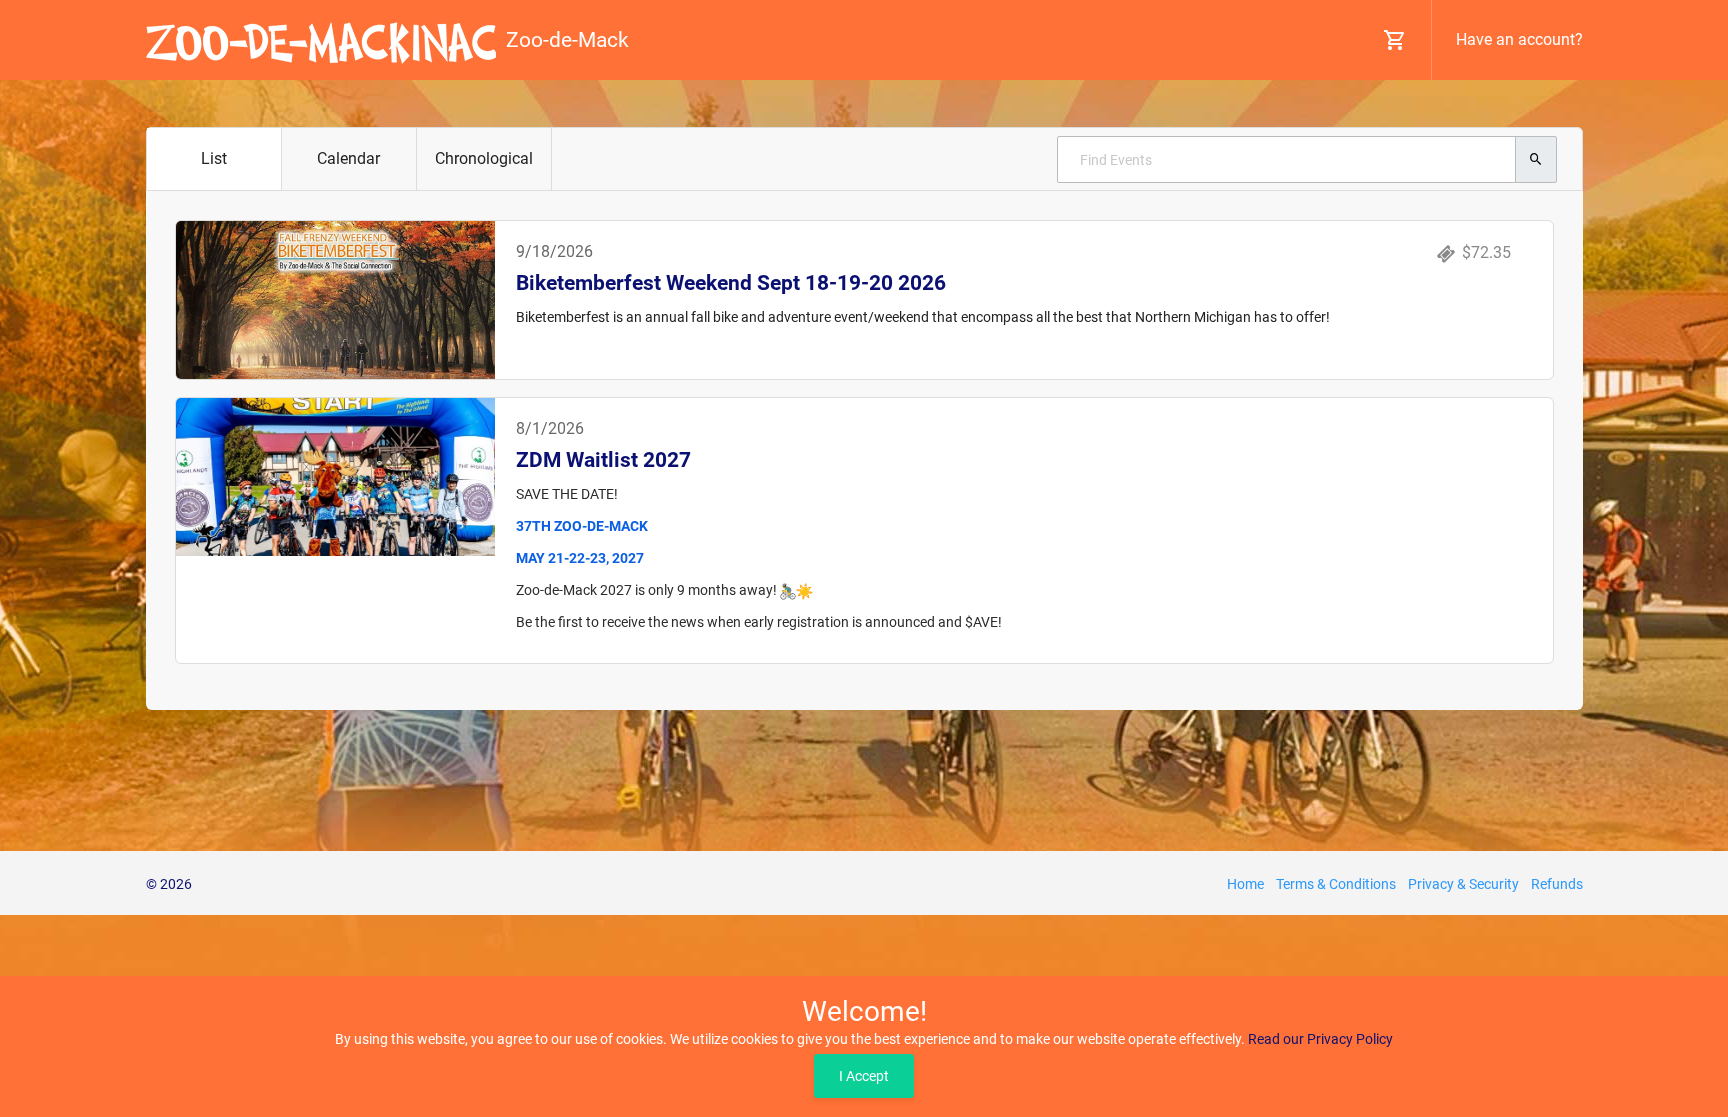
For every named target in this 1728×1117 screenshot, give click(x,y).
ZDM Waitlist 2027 (603, 460)
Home (1245, 884)
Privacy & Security (1463, 884)
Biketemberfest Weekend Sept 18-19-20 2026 (731, 283)
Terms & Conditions (1336, 884)
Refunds (1557, 884)
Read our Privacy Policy (1320, 1039)
